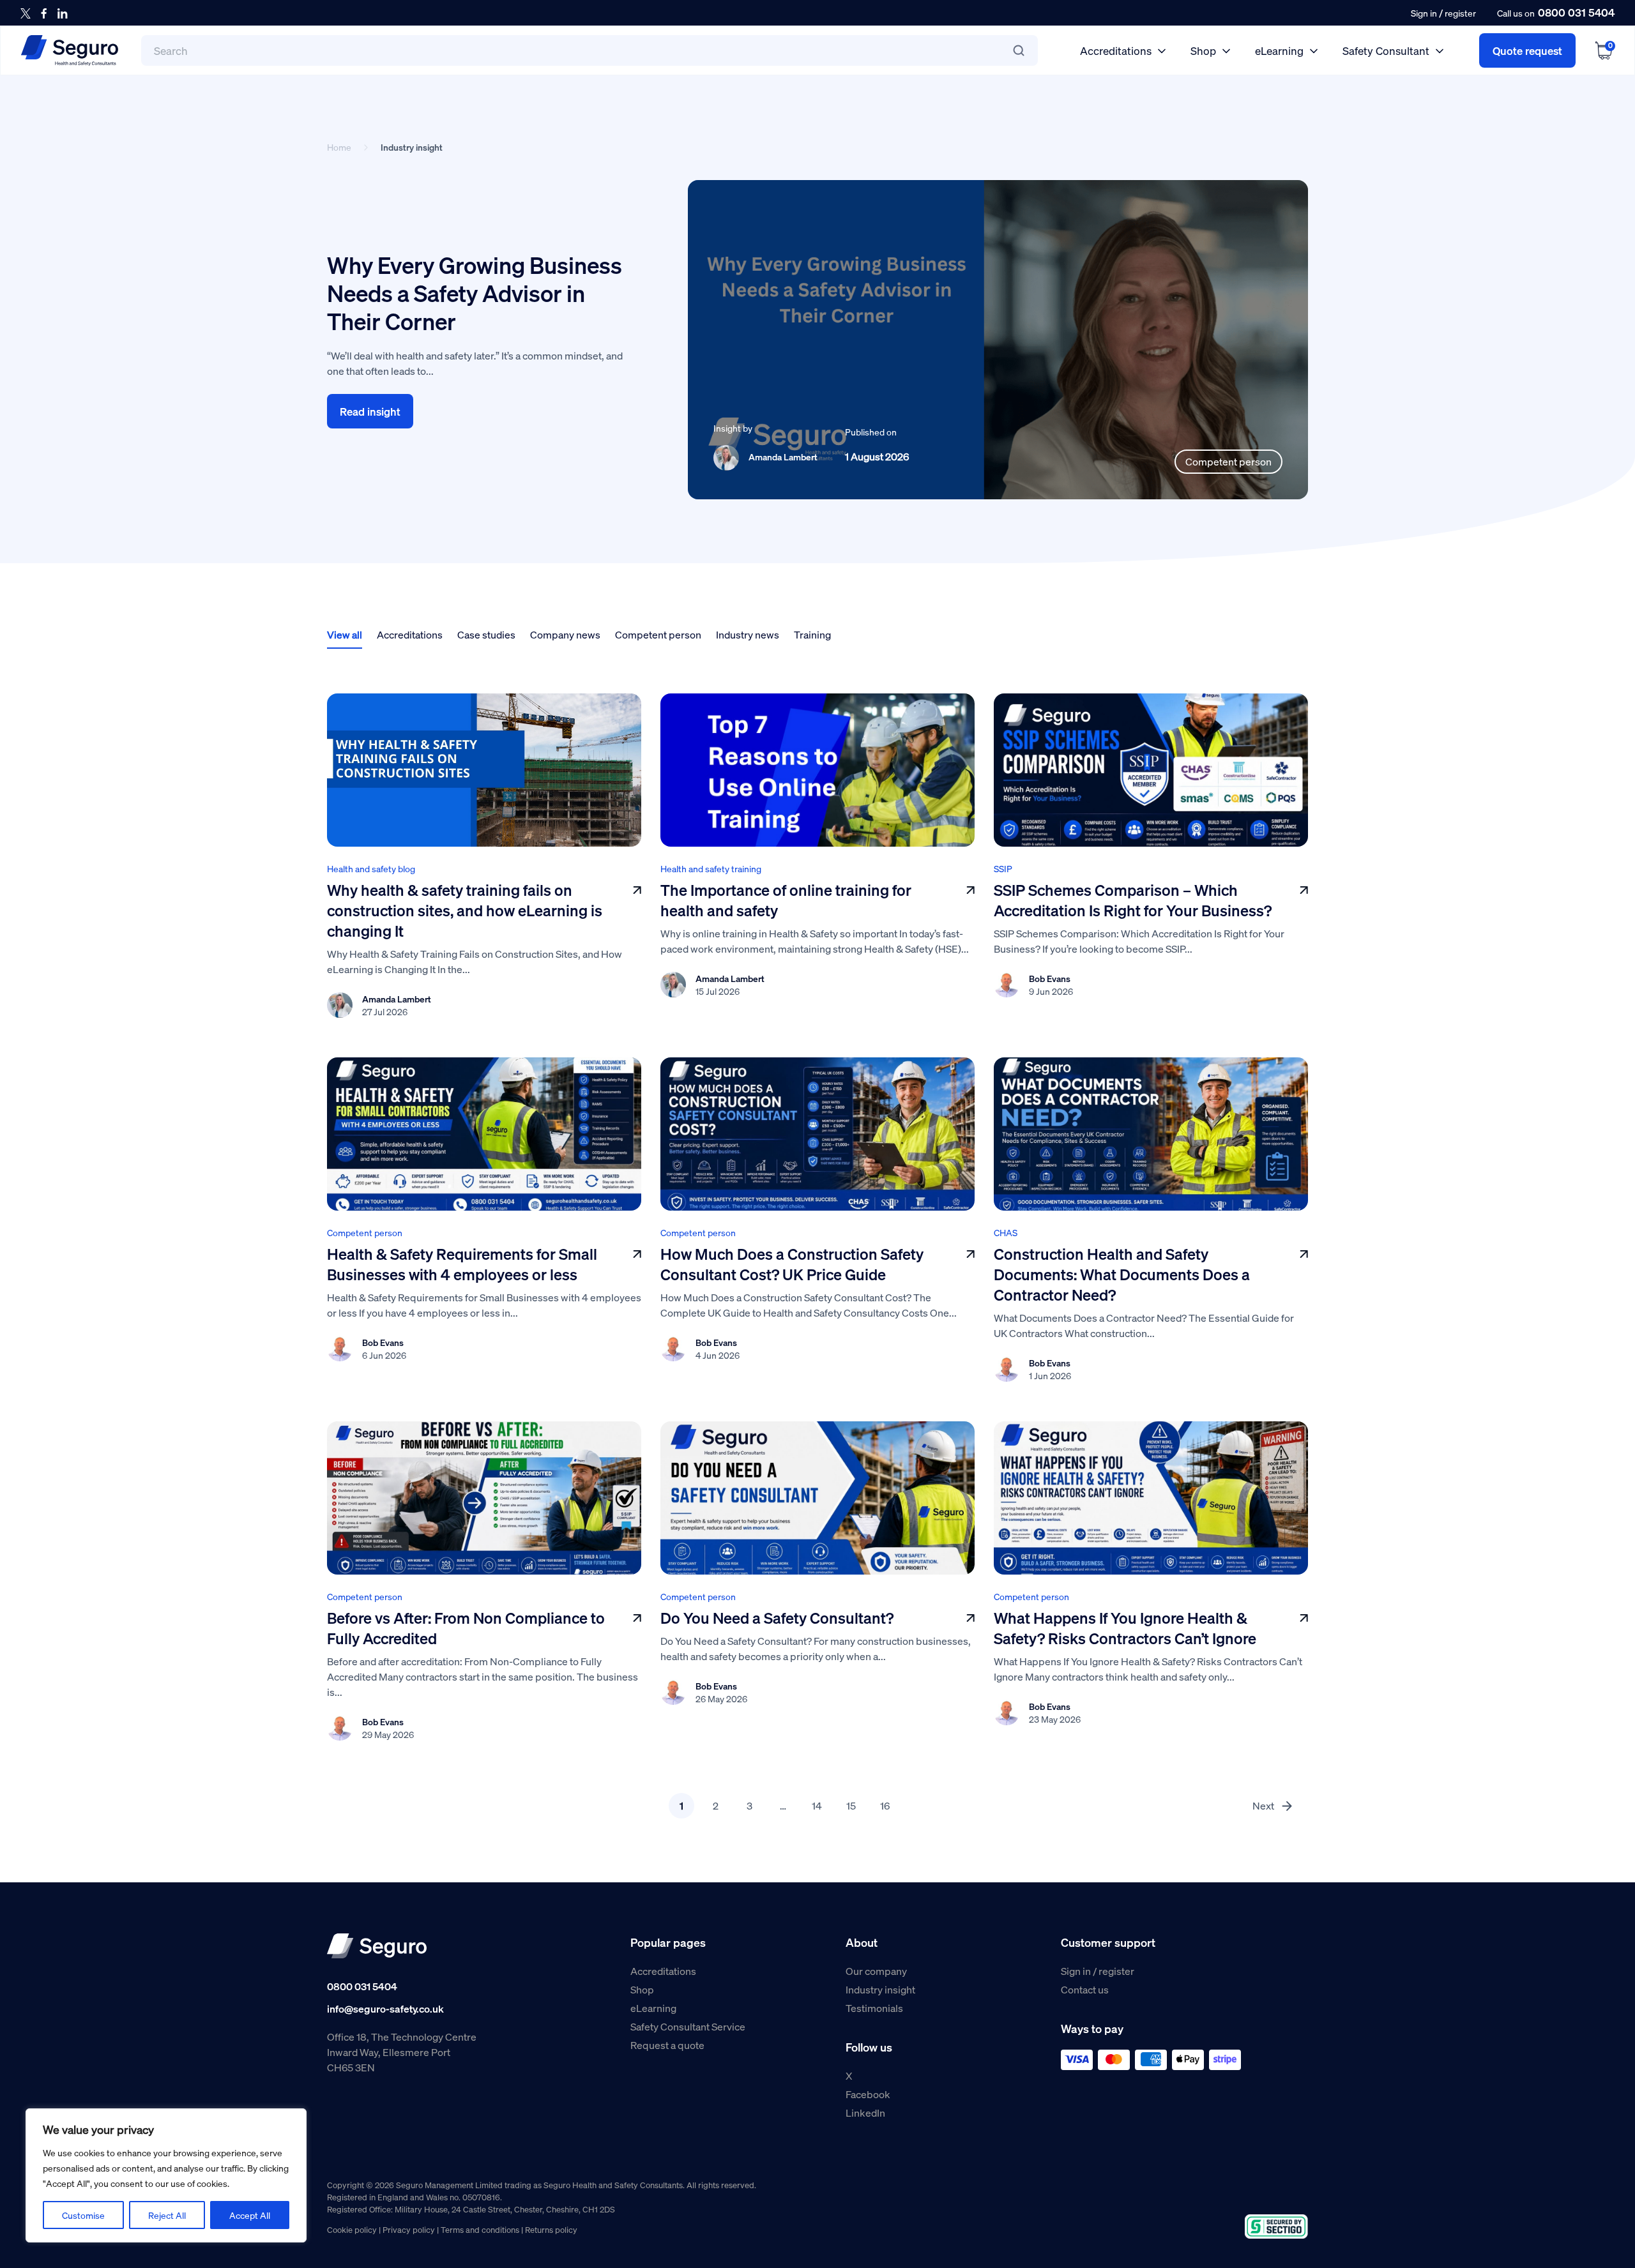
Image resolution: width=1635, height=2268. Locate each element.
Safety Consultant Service (688, 2026)
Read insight (370, 411)
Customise (83, 2215)
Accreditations (1116, 50)
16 (885, 1805)
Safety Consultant (1386, 50)
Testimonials (874, 2008)
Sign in (1424, 13)
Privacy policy (409, 2229)
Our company (876, 1971)
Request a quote (667, 2045)
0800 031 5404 (1576, 12)
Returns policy (551, 2229)
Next (1263, 1805)
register (1460, 13)
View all (345, 634)
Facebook (868, 2094)
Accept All (250, 2215)
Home (339, 147)
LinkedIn (865, 2113)
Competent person (658, 634)
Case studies (486, 634)
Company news (565, 634)
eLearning (1279, 50)
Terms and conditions (480, 2229)
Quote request (1527, 50)
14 (817, 1805)
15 (851, 1805)
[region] (166, 2175)
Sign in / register (1098, 1971)
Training (812, 634)
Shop (1203, 50)
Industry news (748, 634)
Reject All (167, 2215)
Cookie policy (352, 2229)
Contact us (1085, 1989)
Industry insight (880, 1989)
